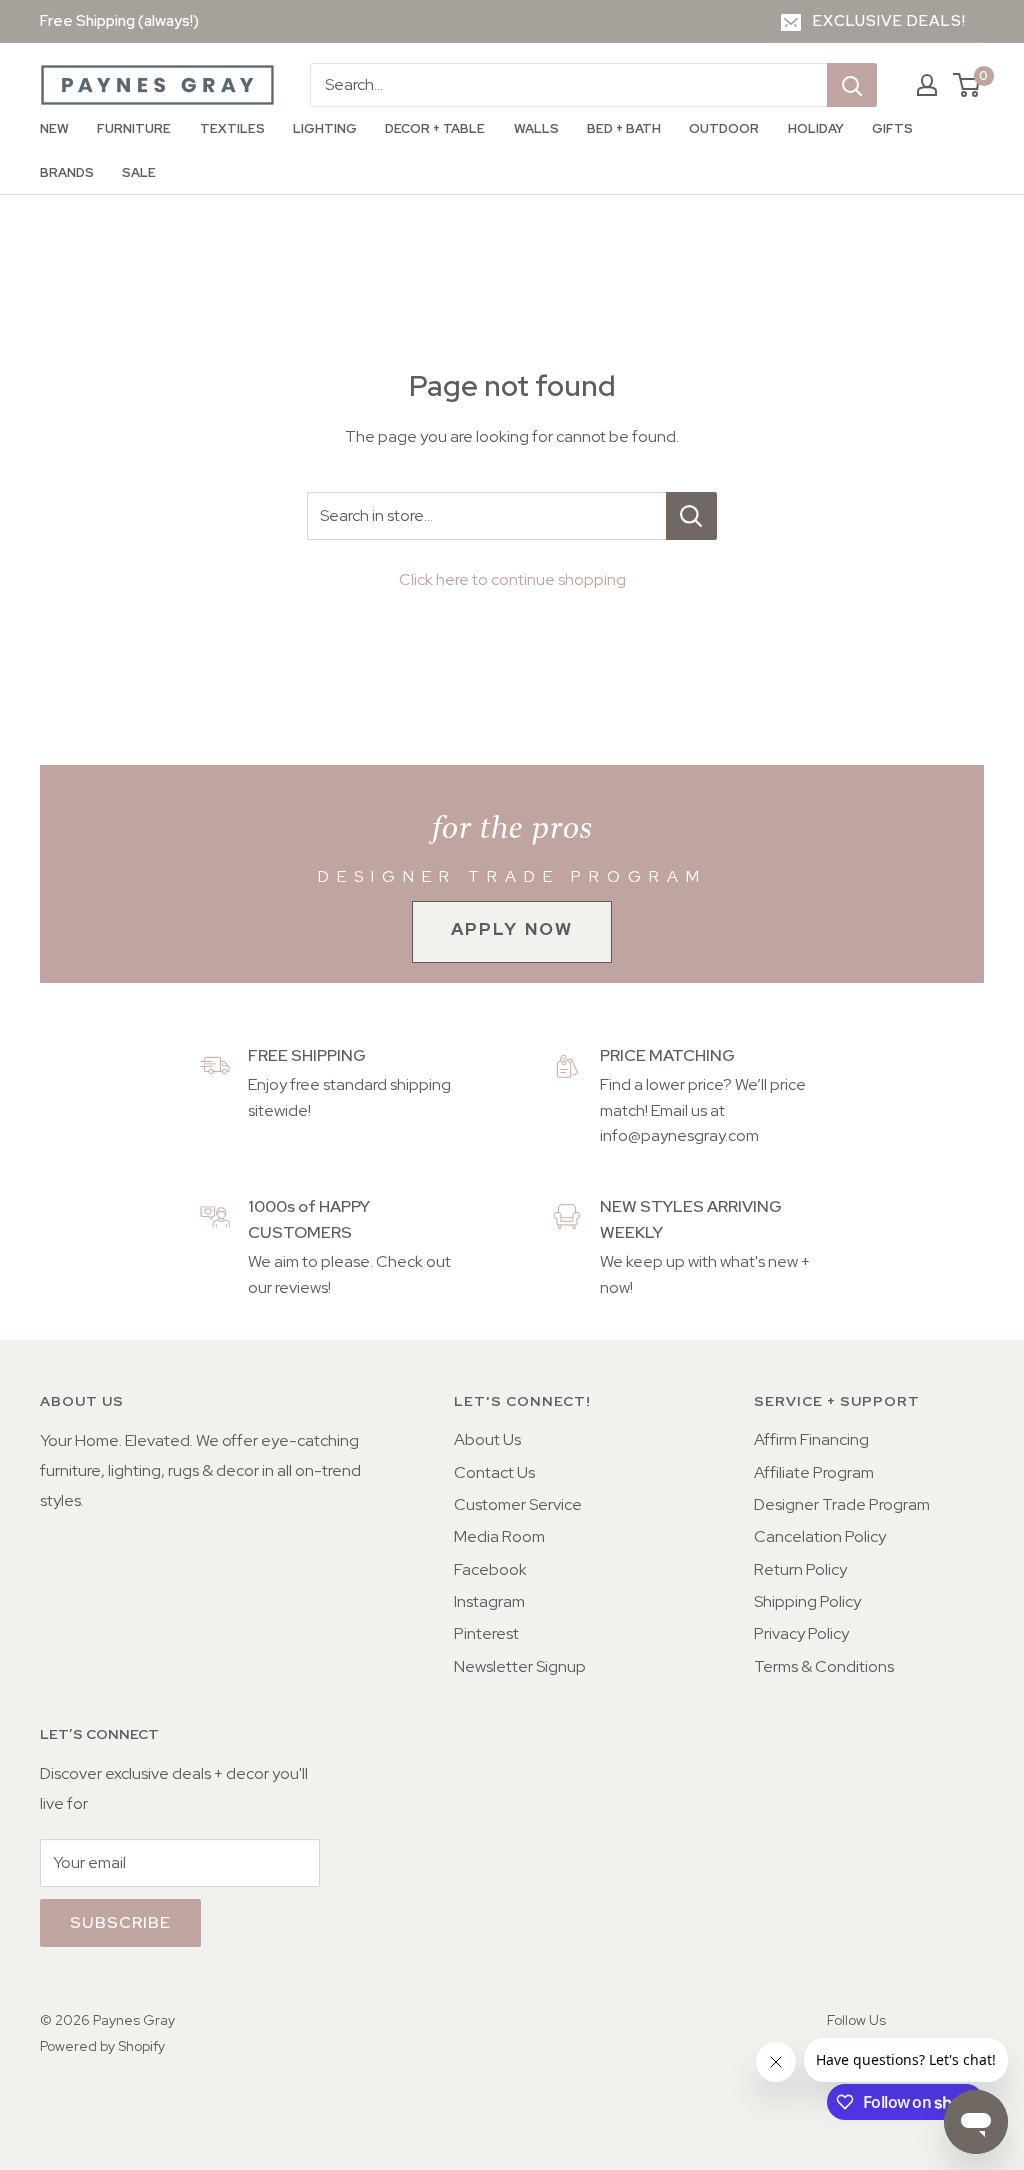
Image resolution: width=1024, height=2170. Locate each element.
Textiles (232, 128)
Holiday (816, 128)
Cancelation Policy (820, 1536)
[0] (967, 85)
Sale (139, 172)
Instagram (489, 1601)
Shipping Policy (807, 1601)
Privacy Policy (801, 1633)
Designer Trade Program (842, 1504)
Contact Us (494, 1472)
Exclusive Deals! (889, 21)
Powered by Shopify (102, 2046)
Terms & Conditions (824, 1666)
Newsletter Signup (520, 1666)
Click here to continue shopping (512, 579)
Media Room (499, 1536)
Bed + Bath (624, 128)
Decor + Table (435, 128)
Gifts (892, 128)
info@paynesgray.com (679, 1135)
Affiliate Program (814, 1472)
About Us (487, 1439)
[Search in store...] (691, 516)
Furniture (134, 128)
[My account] (927, 85)
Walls (536, 128)
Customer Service (518, 1504)
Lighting (325, 128)
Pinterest (486, 1633)
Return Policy (800, 1569)
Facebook (490, 1569)
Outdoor (724, 128)
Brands (67, 172)
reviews (301, 1287)
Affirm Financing (811, 1439)
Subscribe (120, 1922)
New (54, 128)
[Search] (852, 85)
